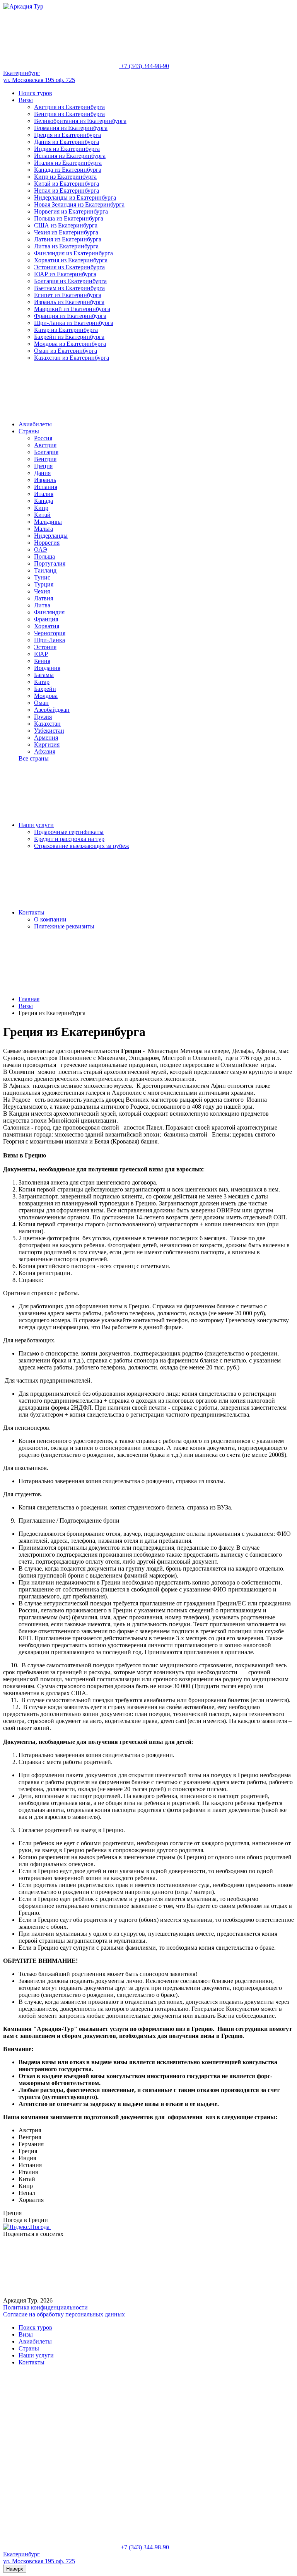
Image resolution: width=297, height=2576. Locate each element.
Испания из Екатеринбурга (70, 156)
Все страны (34, 758)
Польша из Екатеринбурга (69, 218)
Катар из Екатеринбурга (66, 330)
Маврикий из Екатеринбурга (72, 309)
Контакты (32, 912)
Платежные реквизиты (64, 926)
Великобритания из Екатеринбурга (80, 121)
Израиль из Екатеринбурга (69, 302)
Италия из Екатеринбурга (68, 163)
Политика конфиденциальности (45, 2307)
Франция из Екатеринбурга (70, 316)
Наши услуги (36, 825)
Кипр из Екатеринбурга (65, 177)
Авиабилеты (35, 424)
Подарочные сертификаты (69, 832)
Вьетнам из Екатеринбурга (69, 288)
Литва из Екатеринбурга (66, 246)
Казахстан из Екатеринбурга (72, 358)
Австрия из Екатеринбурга (69, 107)
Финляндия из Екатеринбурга (73, 253)
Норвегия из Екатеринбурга (71, 211)
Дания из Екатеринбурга (67, 142)
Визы (26, 100)
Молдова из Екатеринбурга (70, 344)
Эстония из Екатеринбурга (69, 267)
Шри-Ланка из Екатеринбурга (74, 323)
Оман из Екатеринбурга (66, 351)
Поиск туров (35, 93)
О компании (50, 919)
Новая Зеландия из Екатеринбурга (79, 204)
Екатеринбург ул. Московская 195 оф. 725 (39, 76)
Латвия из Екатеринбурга (68, 239)
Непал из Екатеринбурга (67, 191)
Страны (29, 431)
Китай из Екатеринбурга (67, 184)
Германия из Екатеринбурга (71, 128)
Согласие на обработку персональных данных (64, 2314)
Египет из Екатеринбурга (68, 295)
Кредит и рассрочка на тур (69, 839)
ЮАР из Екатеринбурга (65, 274)
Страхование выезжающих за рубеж (82, 846)
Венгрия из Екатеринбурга (69, 114)
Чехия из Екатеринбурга (66, 232)
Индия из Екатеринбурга (67, 149)
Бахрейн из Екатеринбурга (69, 337)
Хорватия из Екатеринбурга (71, 260)
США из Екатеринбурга (66, 225)
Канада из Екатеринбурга (68, 170)
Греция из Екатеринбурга (67, 135)
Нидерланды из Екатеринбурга (75, 197)
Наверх (15, 2569)
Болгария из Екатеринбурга (70, 281)
